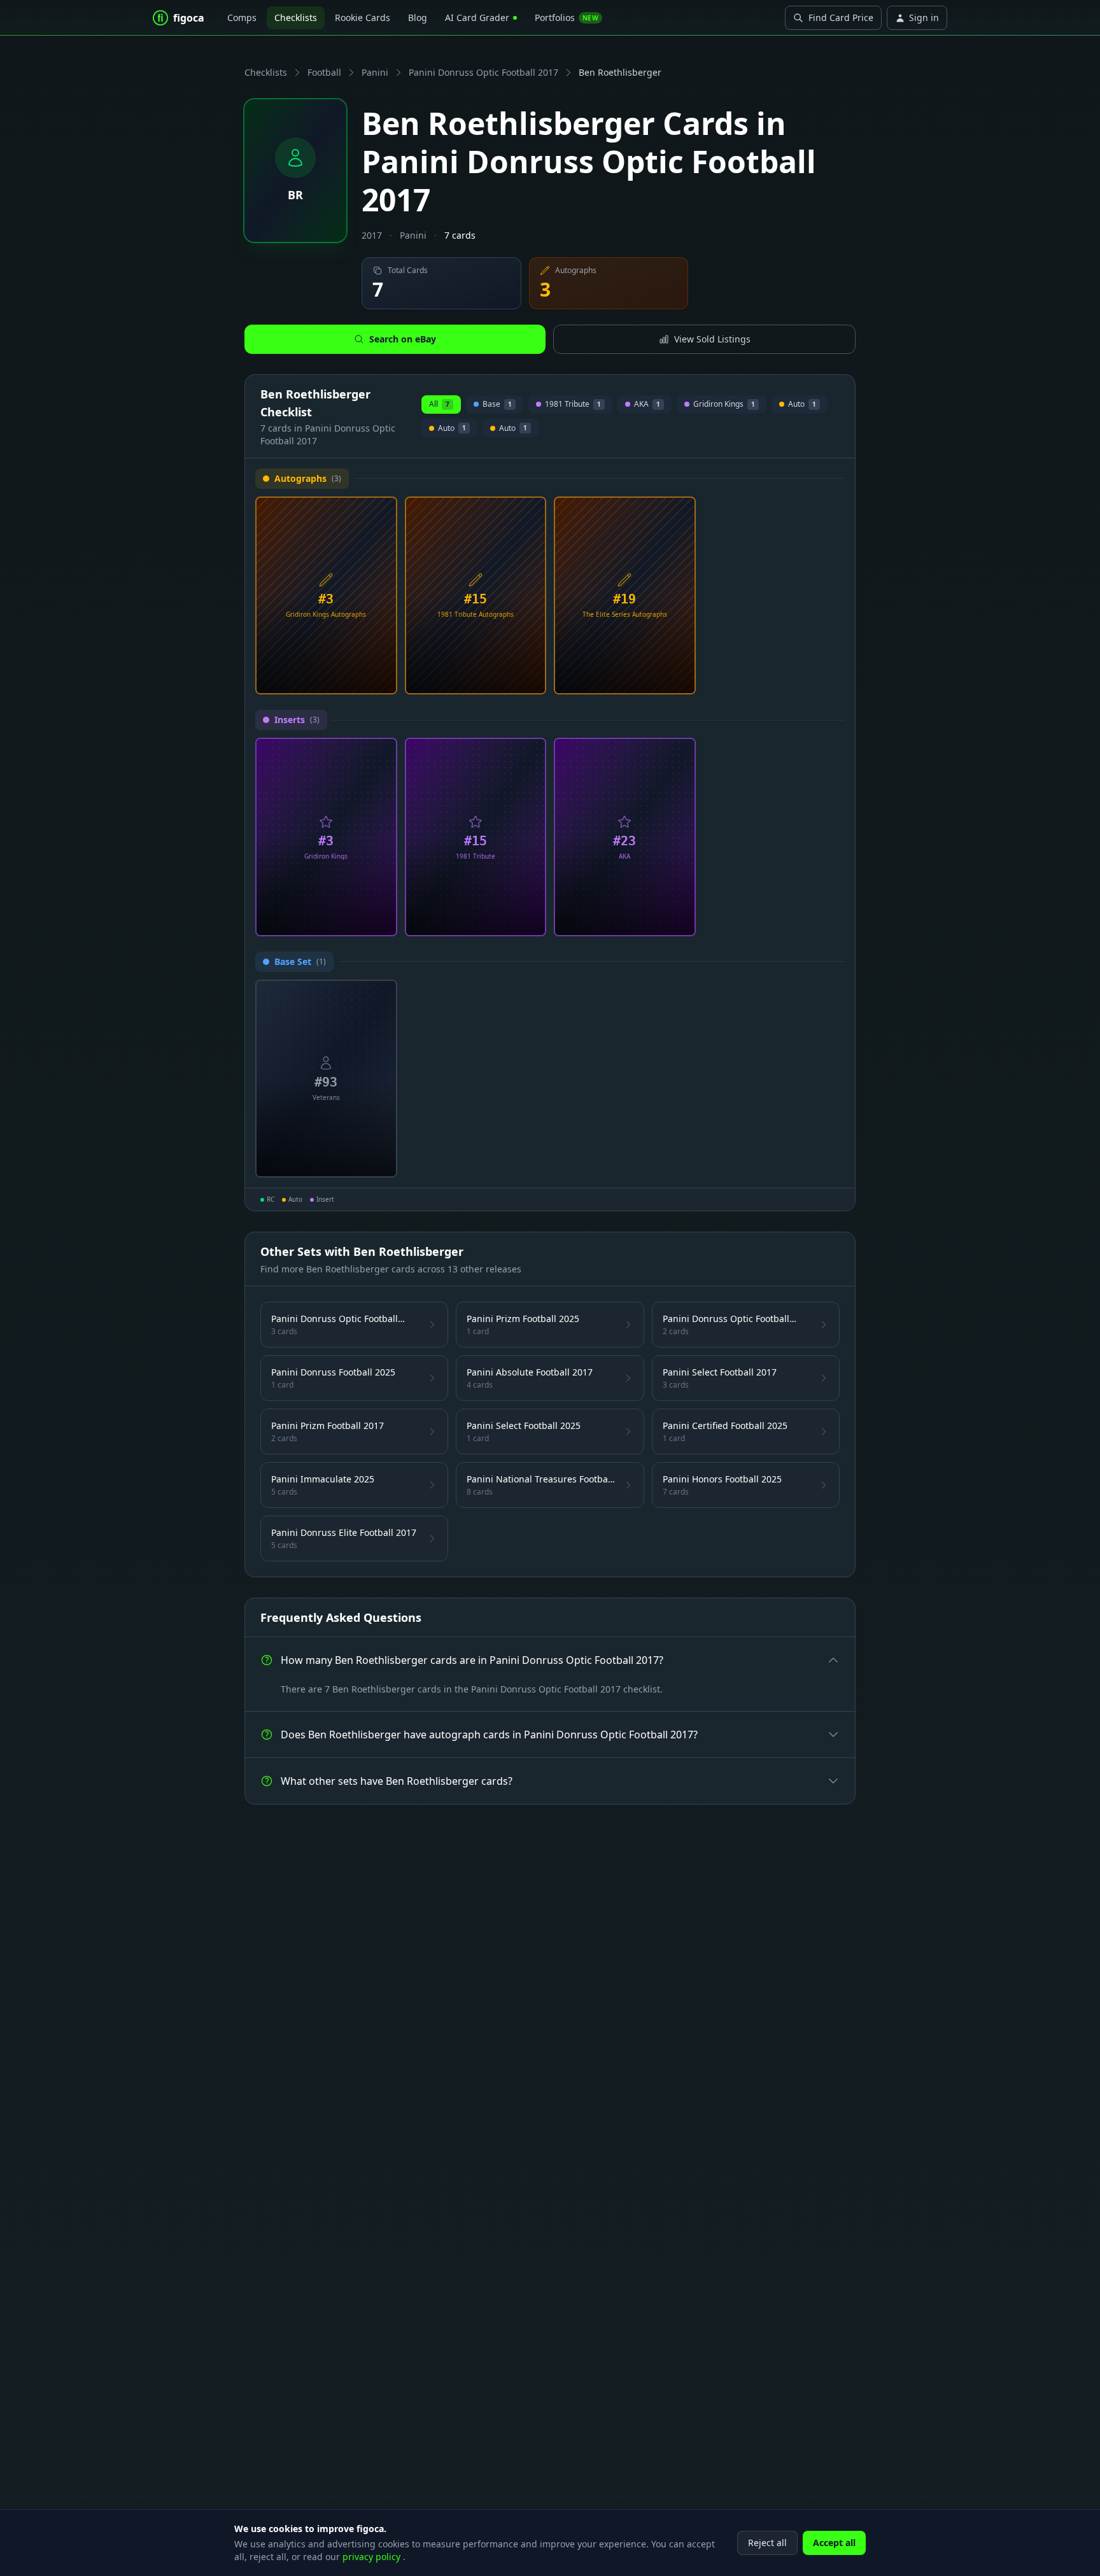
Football (324, 72)
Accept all (834, 2543)
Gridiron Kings (724, 406)
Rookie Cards (363, 18)
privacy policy (373, 2557)
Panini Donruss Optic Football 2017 (483, 72)
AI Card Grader (477, 18)
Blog (418, 18)
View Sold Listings (712, 339)
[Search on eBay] (383, 680)
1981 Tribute (573, 406)
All (439, 404)
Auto (800, 406)
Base (497, 406)
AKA (647, 406)
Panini (375, 72)
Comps (242, 18)
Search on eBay (403, 339)
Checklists (296, 18)
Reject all (767, 2543)
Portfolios (567, 18)
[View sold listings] (362, 680)
